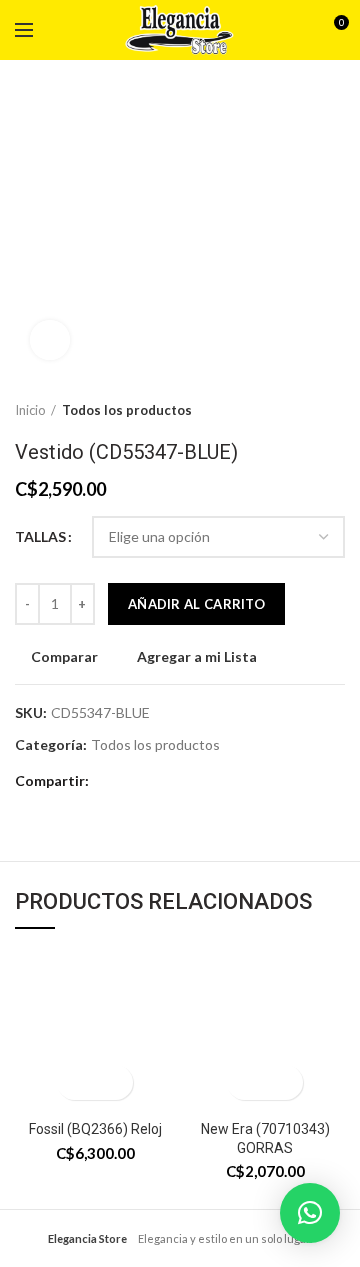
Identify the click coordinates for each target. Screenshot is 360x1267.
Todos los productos (127, 410)
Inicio (30, 410)
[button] (77, 1082)
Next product (335, 410)
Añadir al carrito (196, 604)
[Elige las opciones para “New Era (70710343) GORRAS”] (247, 1082)
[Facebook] (109, 782)
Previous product (295, 410)
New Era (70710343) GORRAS (265, 1138)
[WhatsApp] (134, 782)
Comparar (64, 657)
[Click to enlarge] (50, 340)
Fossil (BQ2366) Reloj (95, 1129)
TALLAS (40, 536)
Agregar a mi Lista (197, 657)
